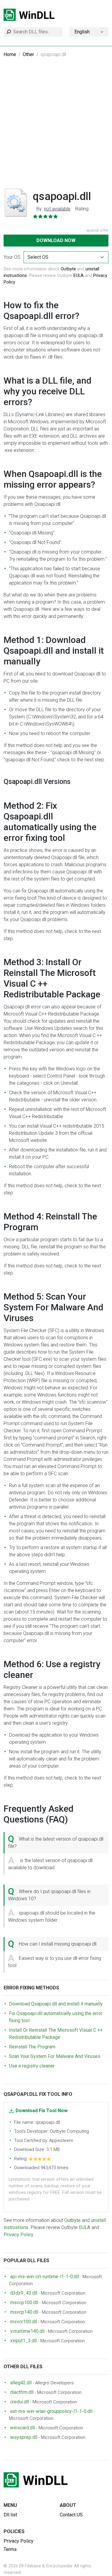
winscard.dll (23, 2428)
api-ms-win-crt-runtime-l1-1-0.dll (45, 2277)
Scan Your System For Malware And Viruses (55, 2056)
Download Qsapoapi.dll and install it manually (56, 2004)
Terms (10, 2549)
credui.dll (20, 2402)
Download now (56, 240)
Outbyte (68, 269)
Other (28, 54)
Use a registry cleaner (32, 2066)
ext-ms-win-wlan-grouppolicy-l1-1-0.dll (51, 2411)
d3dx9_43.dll (24, 2293)
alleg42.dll (21, 2383)
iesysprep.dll (24, 2437)
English (82, 32)
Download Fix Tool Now (42, 2111)
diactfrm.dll (22, 2392)
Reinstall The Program (32, 2047)
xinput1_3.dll (23, 2341)
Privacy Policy (19, 2235)
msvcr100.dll (24, 2322)
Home (10, 54)
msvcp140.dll (24, 2312)
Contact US (71, 2515)
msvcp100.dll (24, 2303)
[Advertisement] (56, 127)
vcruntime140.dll (27, 2331)
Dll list (10, 2515)
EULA (79, 275)
